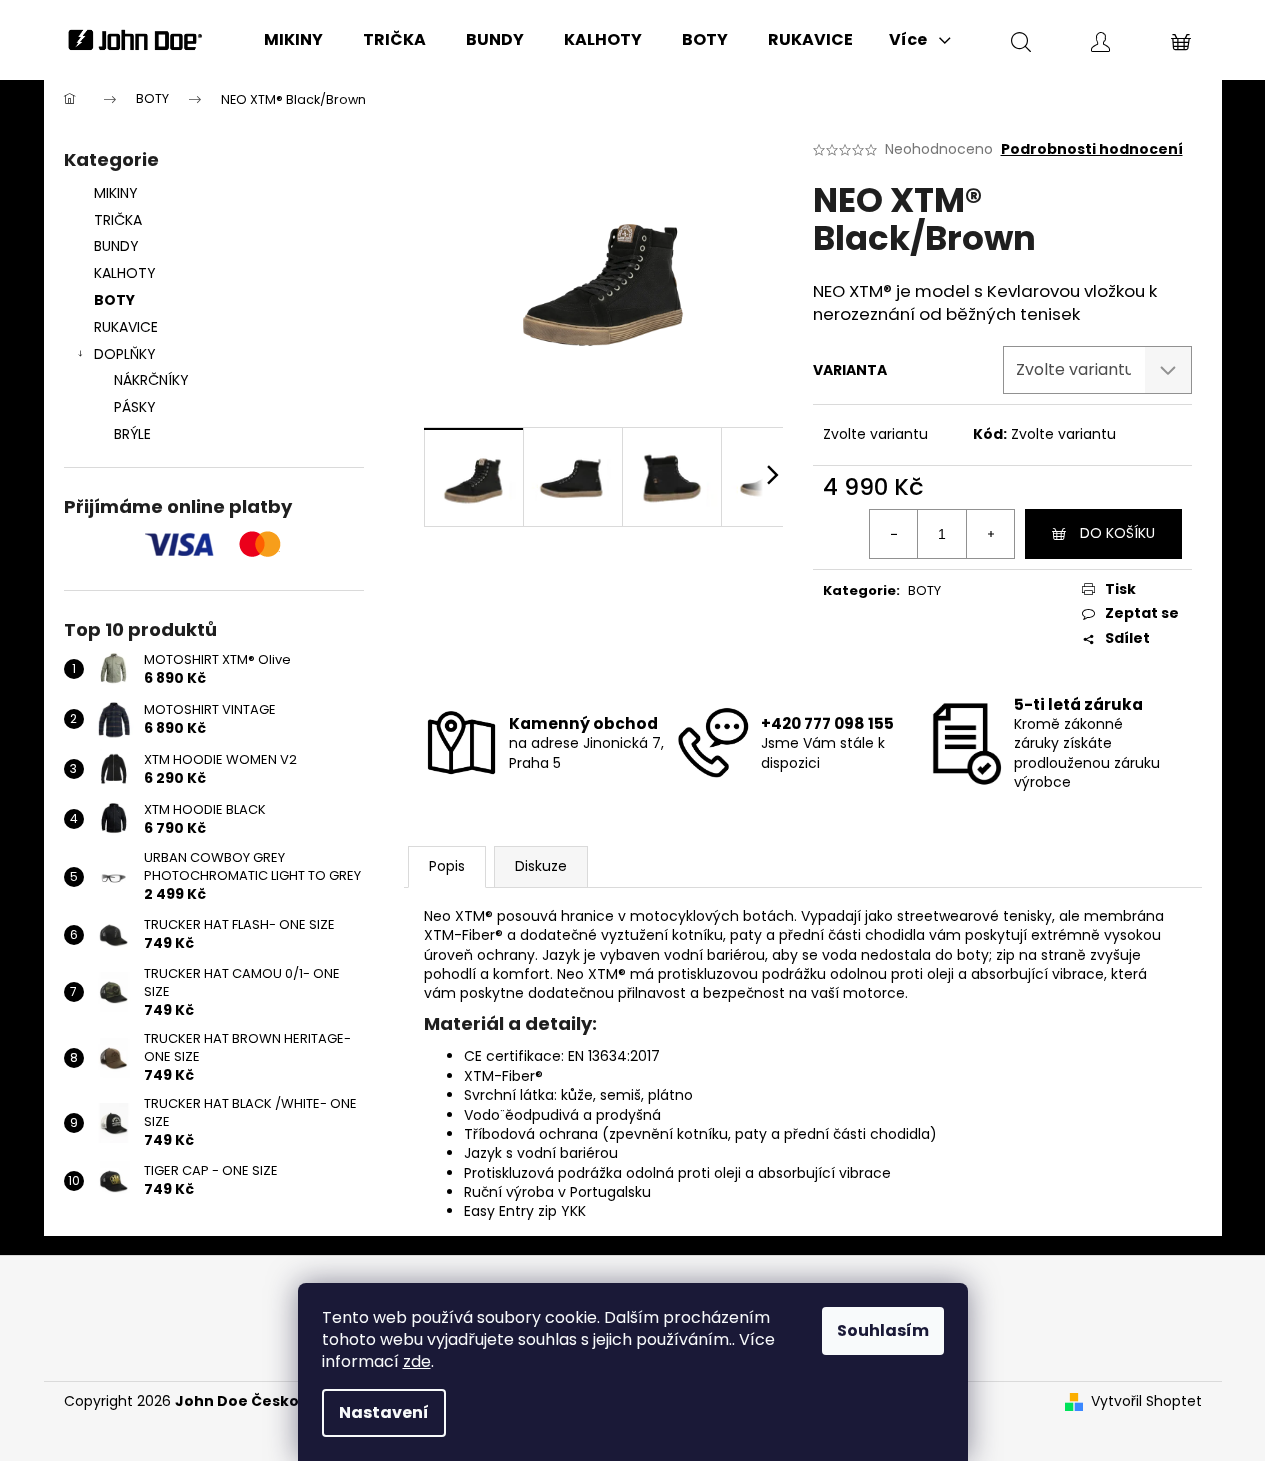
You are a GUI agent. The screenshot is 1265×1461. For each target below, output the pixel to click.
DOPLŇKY (125, 354)
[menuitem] (293, 40)
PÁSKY (135, 407)
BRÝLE (132, 434)
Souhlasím (883, 1330)
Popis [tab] (447, 866)
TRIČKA (118, 220)
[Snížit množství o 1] (894, 534)
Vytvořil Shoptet (1146, 1401)
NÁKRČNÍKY (151, 380)
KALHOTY (125, 273)
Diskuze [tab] (541, 866)
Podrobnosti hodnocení (1092, 149)
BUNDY (116, 246)
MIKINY (116, 193)
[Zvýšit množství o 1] (990, 534)
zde (417, 1361)
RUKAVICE (126, 327)
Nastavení (384, 1412)
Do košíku (1117, 533)
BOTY (114, 300)
